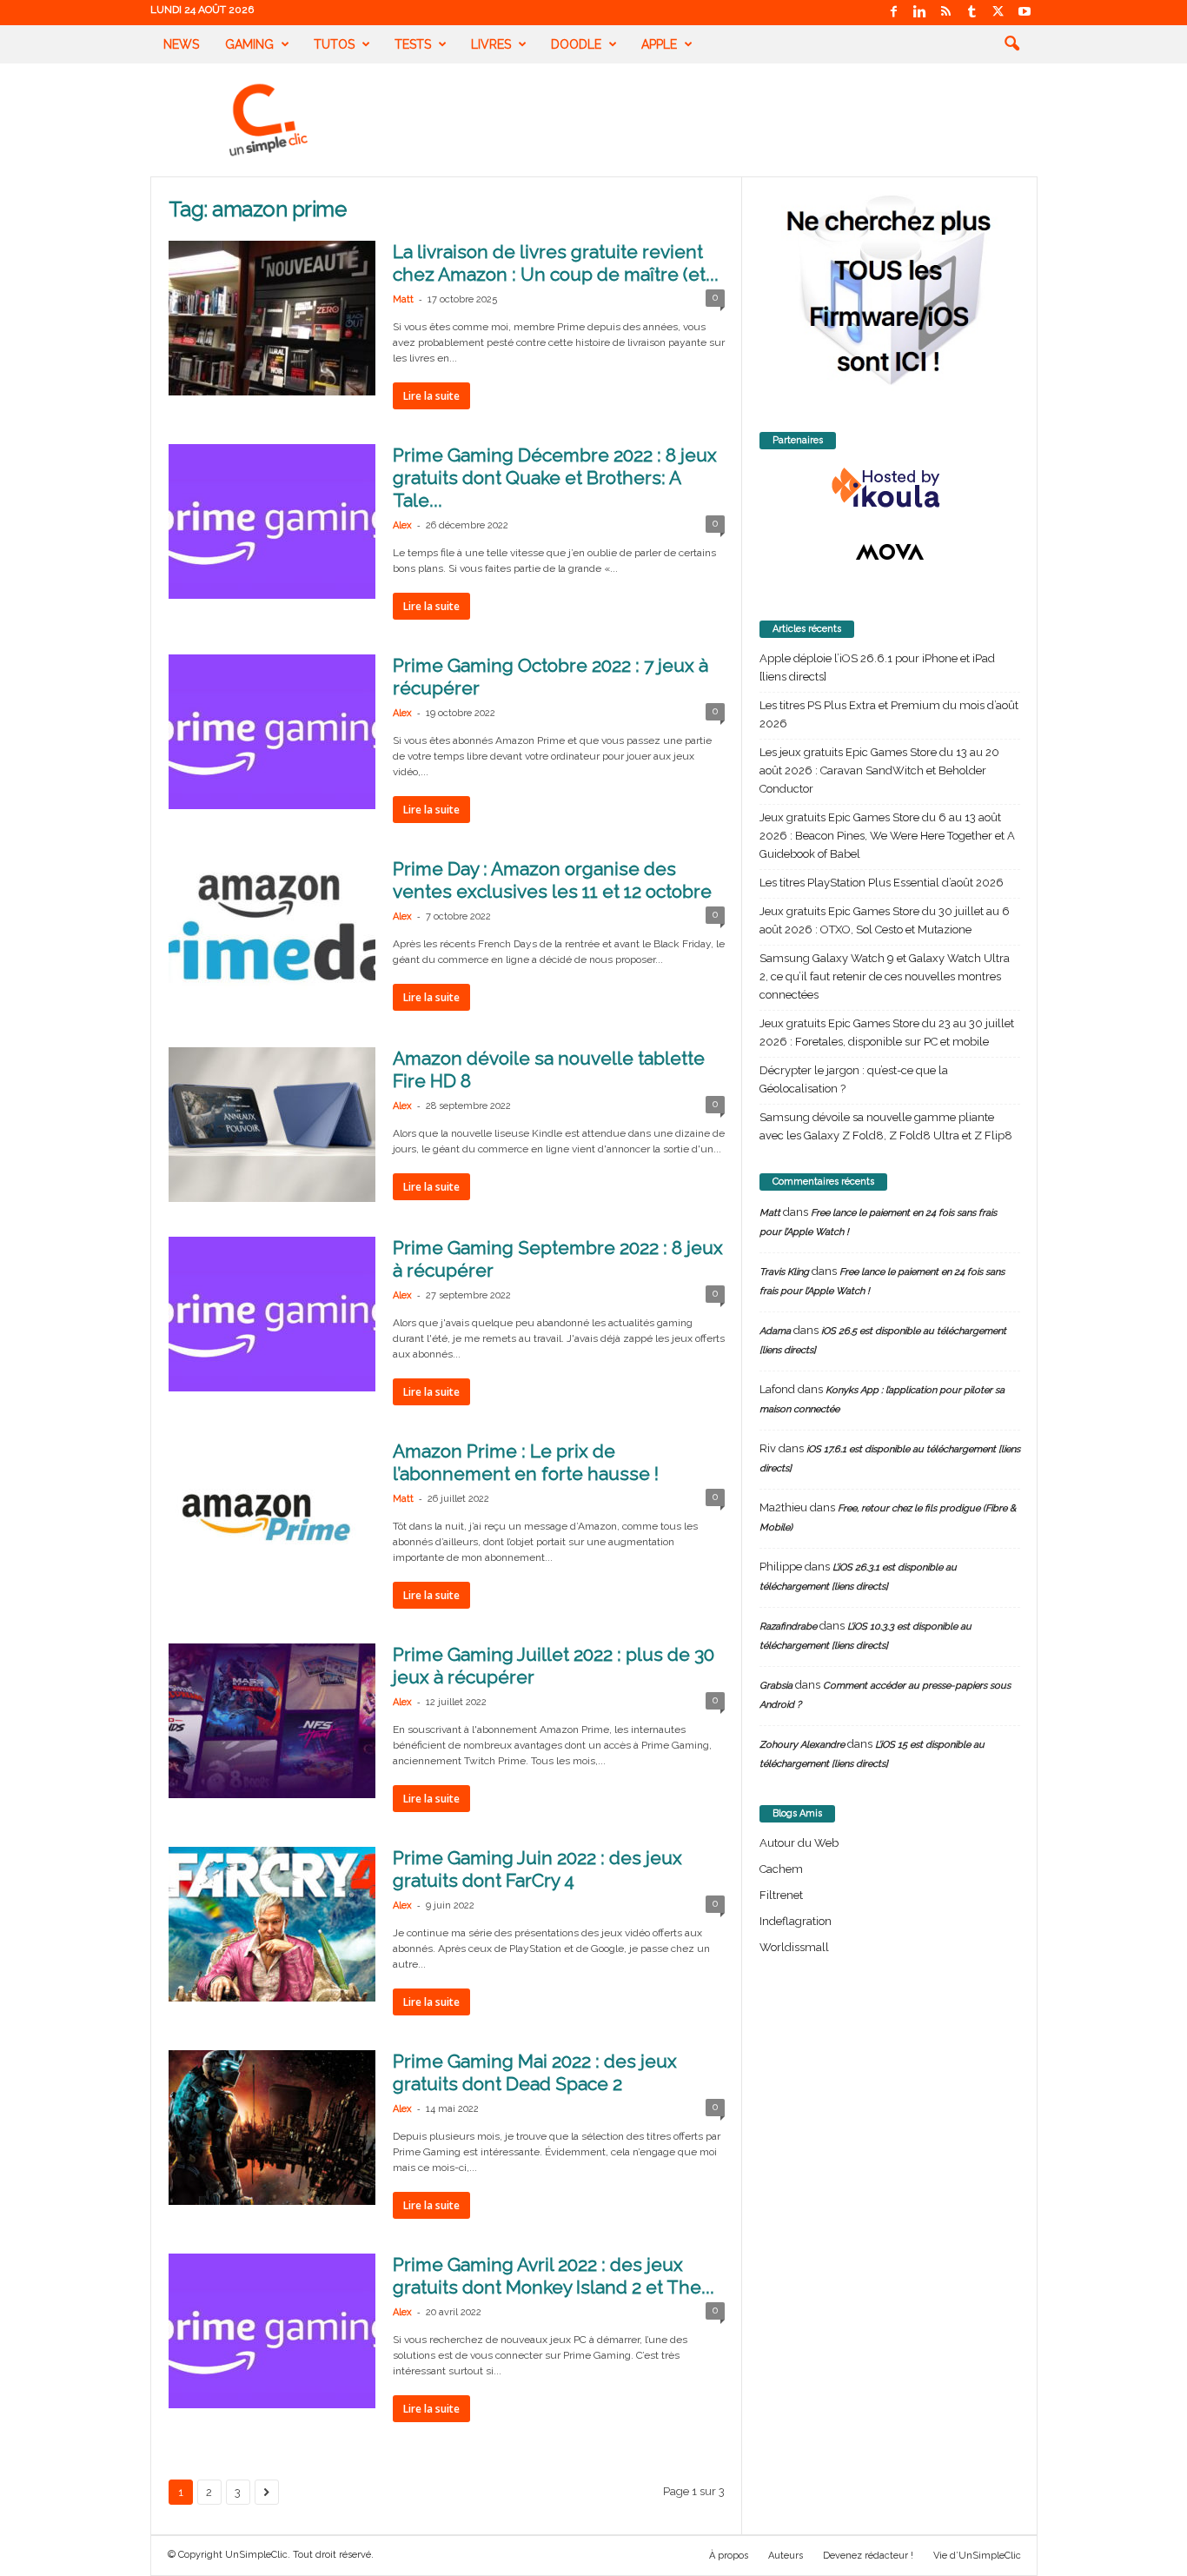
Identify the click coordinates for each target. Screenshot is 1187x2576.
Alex (402, 525)
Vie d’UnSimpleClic (977, 2556)
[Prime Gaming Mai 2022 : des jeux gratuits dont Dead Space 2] (272, 2128)
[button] (1011, 44)
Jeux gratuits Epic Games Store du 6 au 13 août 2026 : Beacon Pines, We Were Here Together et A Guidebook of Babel (887, 836)
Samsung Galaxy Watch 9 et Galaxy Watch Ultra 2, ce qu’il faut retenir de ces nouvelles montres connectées (885, 976)
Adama (775, 1331)
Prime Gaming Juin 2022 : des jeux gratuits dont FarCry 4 (537, 1869)
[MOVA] (890, 552)
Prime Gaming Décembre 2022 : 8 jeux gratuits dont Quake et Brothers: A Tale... (555, 478)
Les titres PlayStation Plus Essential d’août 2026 (882, 883)
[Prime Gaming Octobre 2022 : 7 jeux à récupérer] (272, 732)
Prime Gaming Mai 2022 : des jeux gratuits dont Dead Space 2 (535, 2072)
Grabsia (776, 1686)
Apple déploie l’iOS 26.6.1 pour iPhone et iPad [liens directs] (877, 667)
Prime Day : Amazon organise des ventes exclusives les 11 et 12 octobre (552, 880)
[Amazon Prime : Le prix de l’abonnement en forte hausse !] (272, 1517)
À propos (729, 2556)
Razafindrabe (788, 1627)
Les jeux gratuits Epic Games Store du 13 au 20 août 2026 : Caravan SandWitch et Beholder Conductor (879, 770)
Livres (491, 44)
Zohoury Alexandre (802, 1745)
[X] (998, 13)
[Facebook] (894, 13)
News (181, 44)
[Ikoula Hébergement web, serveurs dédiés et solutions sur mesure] (890, 488)
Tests (413, 44)
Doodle (576, 44)
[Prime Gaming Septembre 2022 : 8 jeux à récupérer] (272, 1314)
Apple (659, 44)
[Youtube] (1025, 13)
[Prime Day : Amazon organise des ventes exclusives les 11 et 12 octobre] (272, 935)
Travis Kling (784, 1272)
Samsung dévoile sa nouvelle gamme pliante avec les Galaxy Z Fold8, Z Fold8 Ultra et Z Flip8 (886, 1126)
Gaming (249, 44)
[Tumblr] (972, 13)
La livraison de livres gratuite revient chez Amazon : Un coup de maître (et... (556, 263)
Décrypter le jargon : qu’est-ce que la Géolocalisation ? (854, 1079)
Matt (403, 299)
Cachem (781, 1869)
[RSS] (946, 13)
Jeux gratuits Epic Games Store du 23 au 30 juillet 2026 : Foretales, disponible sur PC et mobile (887, 1032)
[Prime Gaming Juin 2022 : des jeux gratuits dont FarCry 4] (272, 1924)
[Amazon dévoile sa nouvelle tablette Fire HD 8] (272, 1125)
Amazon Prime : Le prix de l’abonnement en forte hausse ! (526, 1462)
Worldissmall (794, 1947)
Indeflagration (796, 1921)
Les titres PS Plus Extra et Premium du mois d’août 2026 (889, 714)
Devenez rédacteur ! (868, 2556)
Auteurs (786, 2556)
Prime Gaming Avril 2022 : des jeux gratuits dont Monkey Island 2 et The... (554, 2276)
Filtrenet (781, 1895)
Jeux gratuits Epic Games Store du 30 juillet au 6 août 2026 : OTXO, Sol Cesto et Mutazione (885, 920)
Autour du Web (799, 1843)
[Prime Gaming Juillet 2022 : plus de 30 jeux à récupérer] (272, 1721)
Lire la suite (431, 396)
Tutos (334, 44)
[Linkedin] (920, 13)
